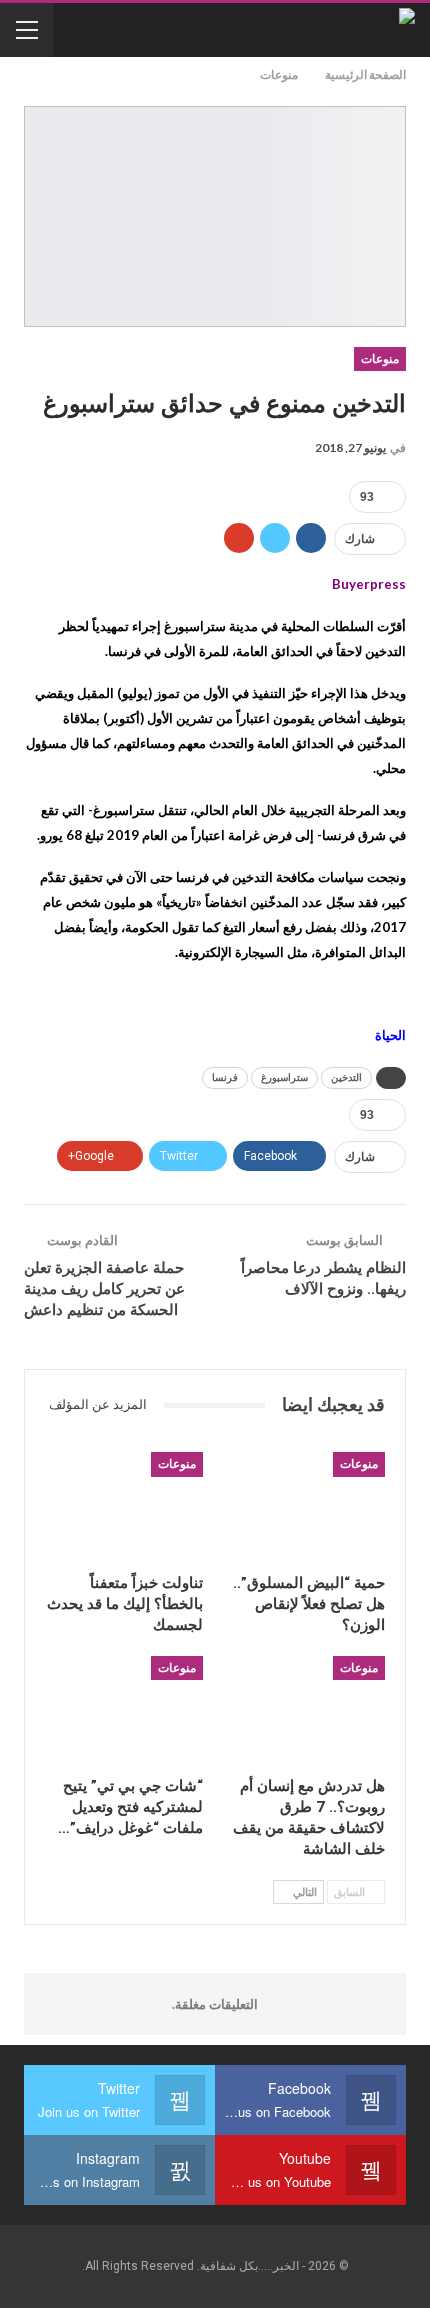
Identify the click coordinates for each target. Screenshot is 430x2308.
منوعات (380, 359)
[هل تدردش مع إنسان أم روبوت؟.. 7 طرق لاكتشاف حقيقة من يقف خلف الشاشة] (306, 1711)
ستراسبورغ (284, 1077)
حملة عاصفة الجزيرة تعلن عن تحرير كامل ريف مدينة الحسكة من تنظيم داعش (104, 1289)
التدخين (346, 1077)
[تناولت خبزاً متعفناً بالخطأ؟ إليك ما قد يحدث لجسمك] (124, 1507)
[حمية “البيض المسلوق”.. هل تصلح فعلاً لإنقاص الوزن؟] (306, 1507)
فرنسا (225, 1077)
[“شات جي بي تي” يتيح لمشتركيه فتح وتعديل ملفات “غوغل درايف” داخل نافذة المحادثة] (124, 1711)
